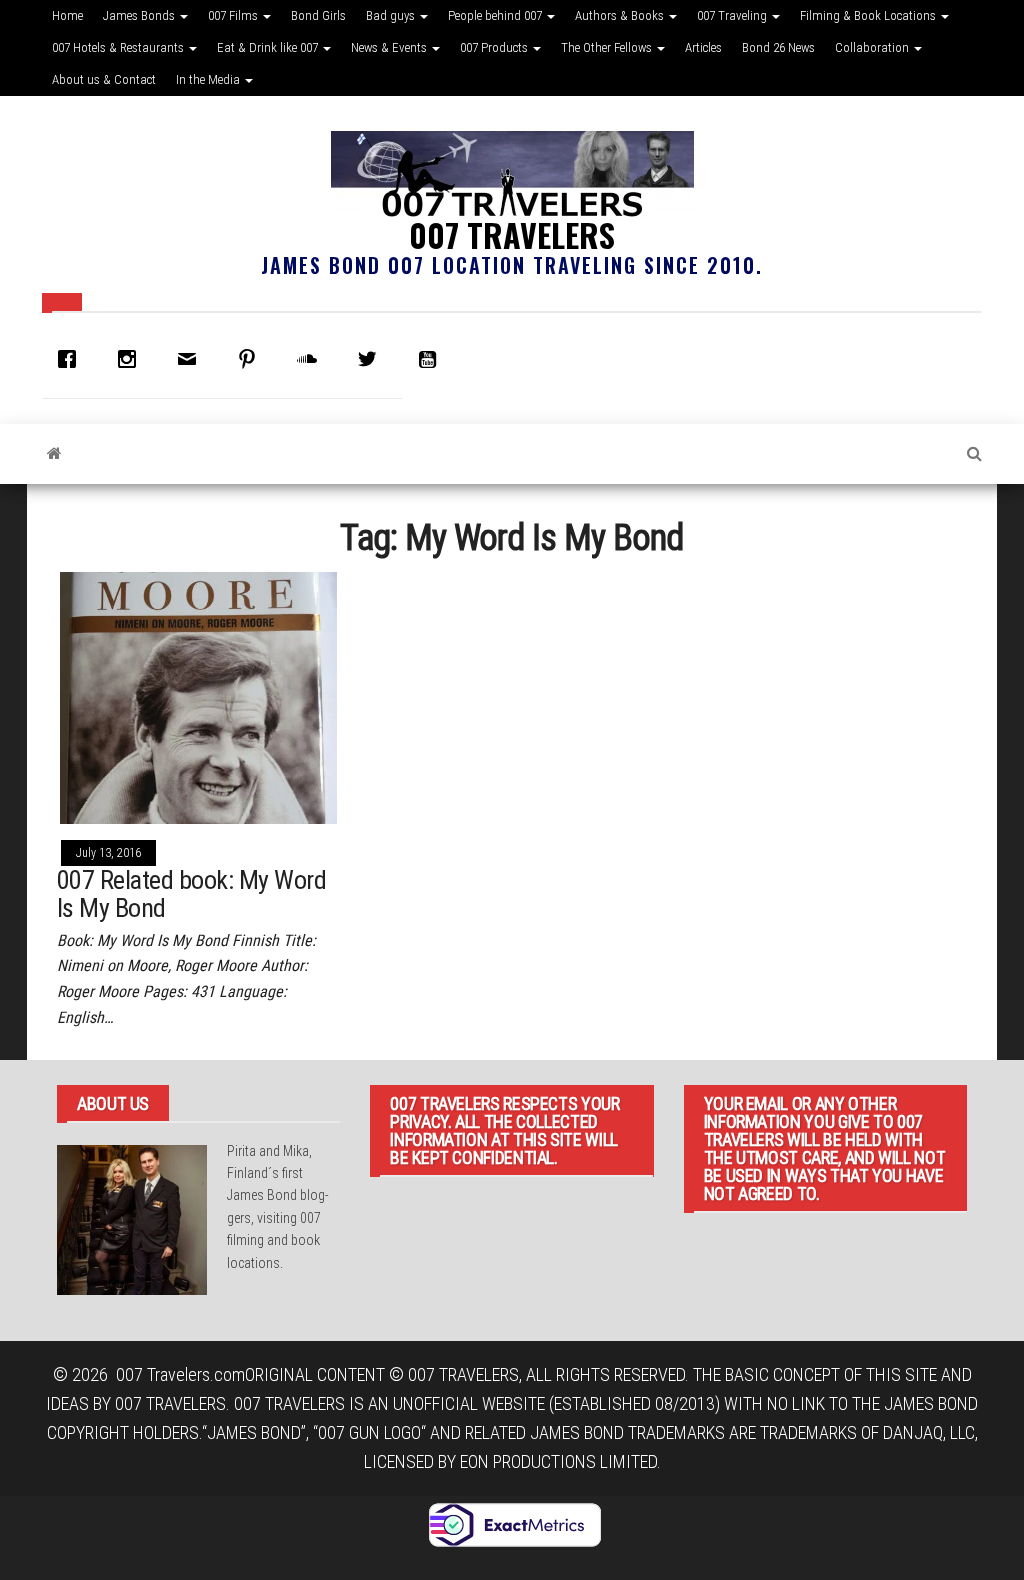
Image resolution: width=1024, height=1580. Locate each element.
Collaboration (873, 47)
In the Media (209, 79)
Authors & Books (621, 15)
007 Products (495, 47)
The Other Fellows (608, 47)
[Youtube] (432, 359)
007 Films (234, 15)
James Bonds (140, 15)
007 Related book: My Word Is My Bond (191, 894)
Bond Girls (318, 15)
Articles (703, 47)
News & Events (390, 47)
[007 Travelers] (54, 454)
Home (67, 15)
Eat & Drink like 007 (269, 47)
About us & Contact (104, 79)
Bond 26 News (778, 47)
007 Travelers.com (180, 1374)
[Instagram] (132, 359)
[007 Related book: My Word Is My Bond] (198, 696)
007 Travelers (512, 234)
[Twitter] (372, 359)
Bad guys (392, 15)
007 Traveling (733, 15)
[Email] (192, 359)
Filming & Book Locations (869, 15)
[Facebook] (72, 359)
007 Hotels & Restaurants (119, 47)
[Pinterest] (252, 359)
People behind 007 (496, 15)
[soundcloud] (312, 359)
